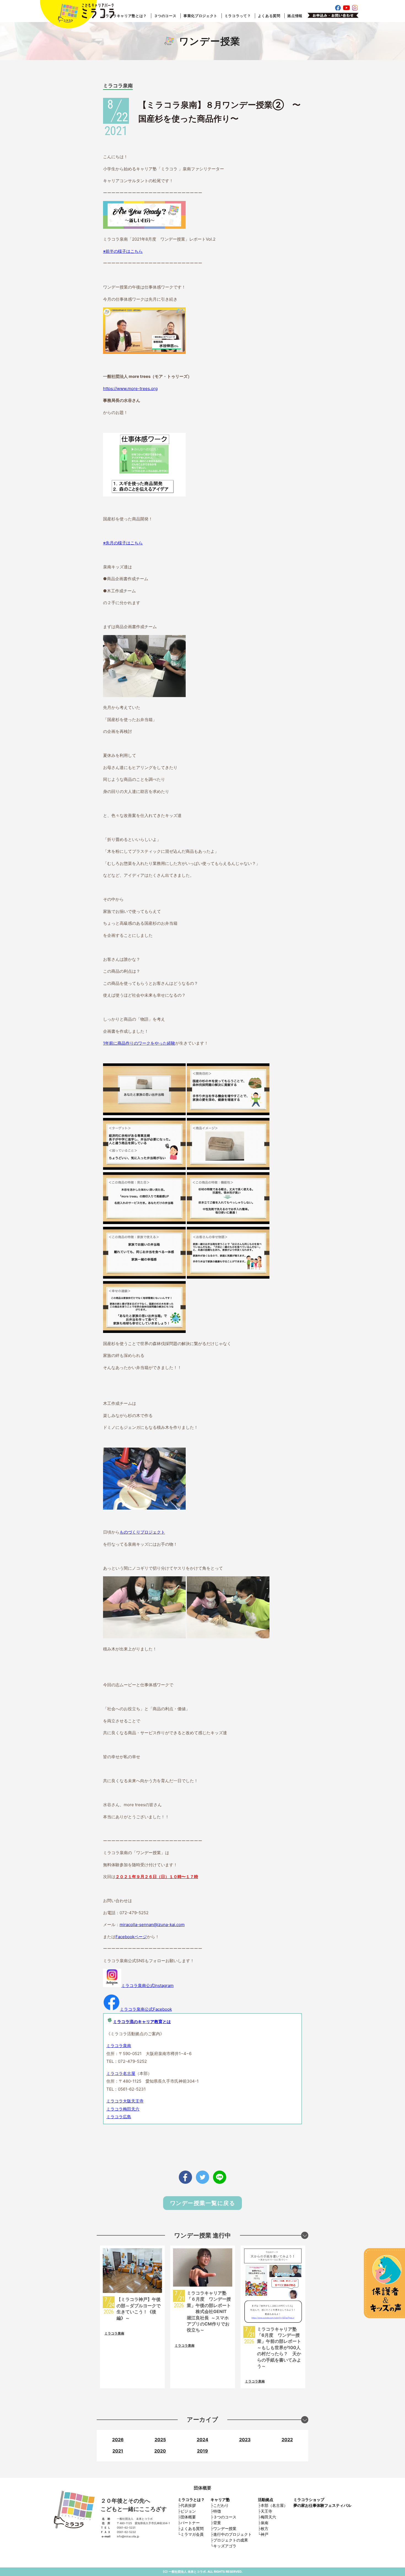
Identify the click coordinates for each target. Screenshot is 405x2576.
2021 (118, 2451)
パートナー (190, 2523)
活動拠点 (266, 2500)
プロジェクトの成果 (231, 2540)
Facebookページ (131, 1937)
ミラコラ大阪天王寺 (125, 2101)
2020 (160, 2451)
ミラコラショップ (309, 2500)
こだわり (221, 2505)
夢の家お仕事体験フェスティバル (322, 2505)
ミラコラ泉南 (118, 86)
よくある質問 (269, 16)
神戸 (264, 2534)
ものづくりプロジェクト (142, 1532)
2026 (118, 2440)
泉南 (264, 2523)
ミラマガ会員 (192, 2534)
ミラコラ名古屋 (121, 2073)
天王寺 (266, 2511)
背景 (217, 2523)
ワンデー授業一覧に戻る (203, 2203)
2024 (202, 2440)
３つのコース (165, 16)
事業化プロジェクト (200, 16)
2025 (160, 2440)
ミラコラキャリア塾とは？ (124, 16)
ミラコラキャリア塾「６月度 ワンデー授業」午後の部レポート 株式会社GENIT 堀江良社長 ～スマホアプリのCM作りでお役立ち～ (209, 2311)
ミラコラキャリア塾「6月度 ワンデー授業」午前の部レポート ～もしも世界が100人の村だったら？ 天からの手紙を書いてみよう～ (282, 2348)
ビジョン (188, 2511)
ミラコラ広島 (119, 2117)
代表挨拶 (188, 2505)
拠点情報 (295, 16)
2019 (202, 2451)
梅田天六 (268, 2517)
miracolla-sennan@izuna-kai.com (152, 1925)
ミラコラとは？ (191, 2500)
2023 (245, 2440)
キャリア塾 (220, 2500)
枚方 (264, 2528)
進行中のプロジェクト (233, 2534)
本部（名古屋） (274, 2505)
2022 (287, 2440)
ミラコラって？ (238, 16)
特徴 (217, 2511)
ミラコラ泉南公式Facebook (146, 2009)
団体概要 (188, 2517)
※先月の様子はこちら (123, 543)
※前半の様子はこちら (123, 251)
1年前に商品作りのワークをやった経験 (139, 1043)
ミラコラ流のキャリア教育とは (142, 2022)
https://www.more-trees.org (130, 388)
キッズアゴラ (225, 2546)
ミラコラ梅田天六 (123, 2109)
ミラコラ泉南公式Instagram (147, 1985)
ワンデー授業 (225, 2528)
